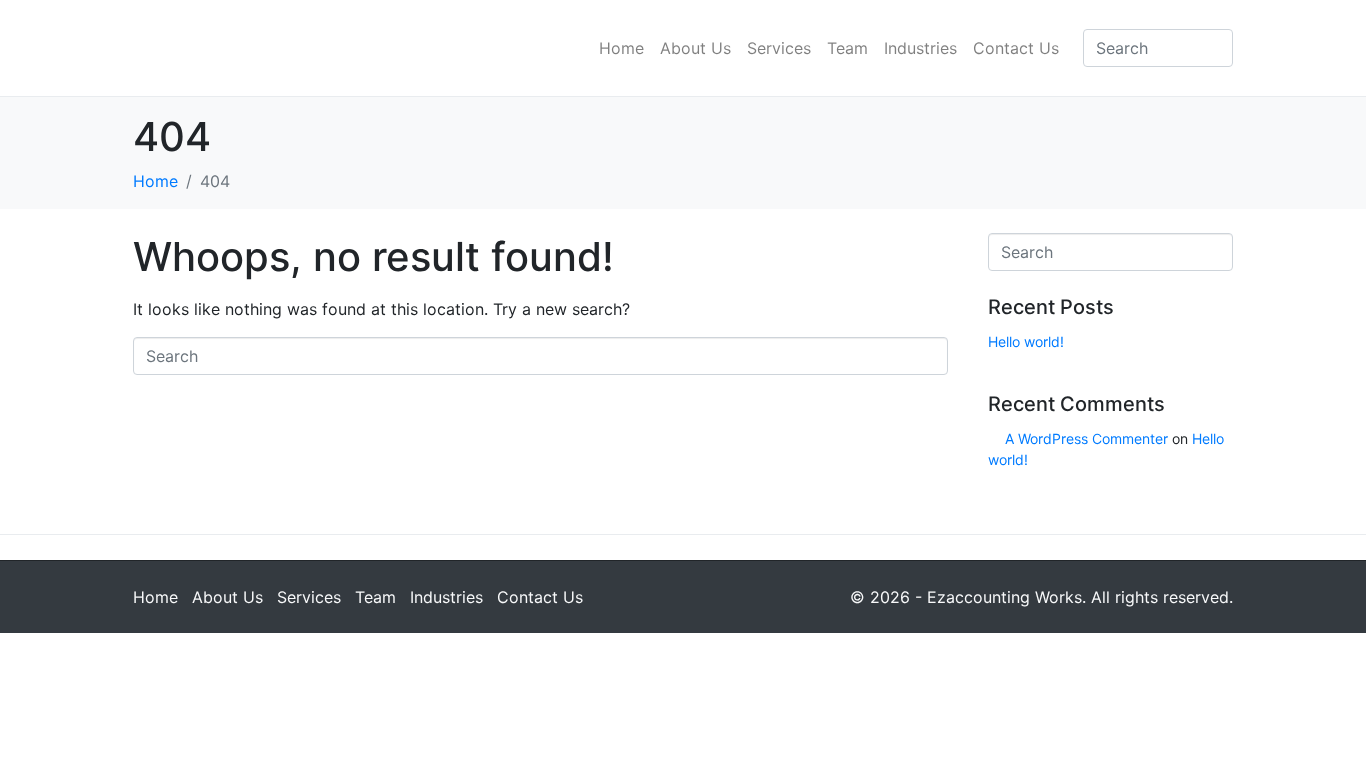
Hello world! (1026, 341)
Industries (920, 48)
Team (847, 48)
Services (779, 48)
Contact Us (1016, 48)
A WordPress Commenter (1086, 438)
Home (621, 48)
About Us (695, 48)
